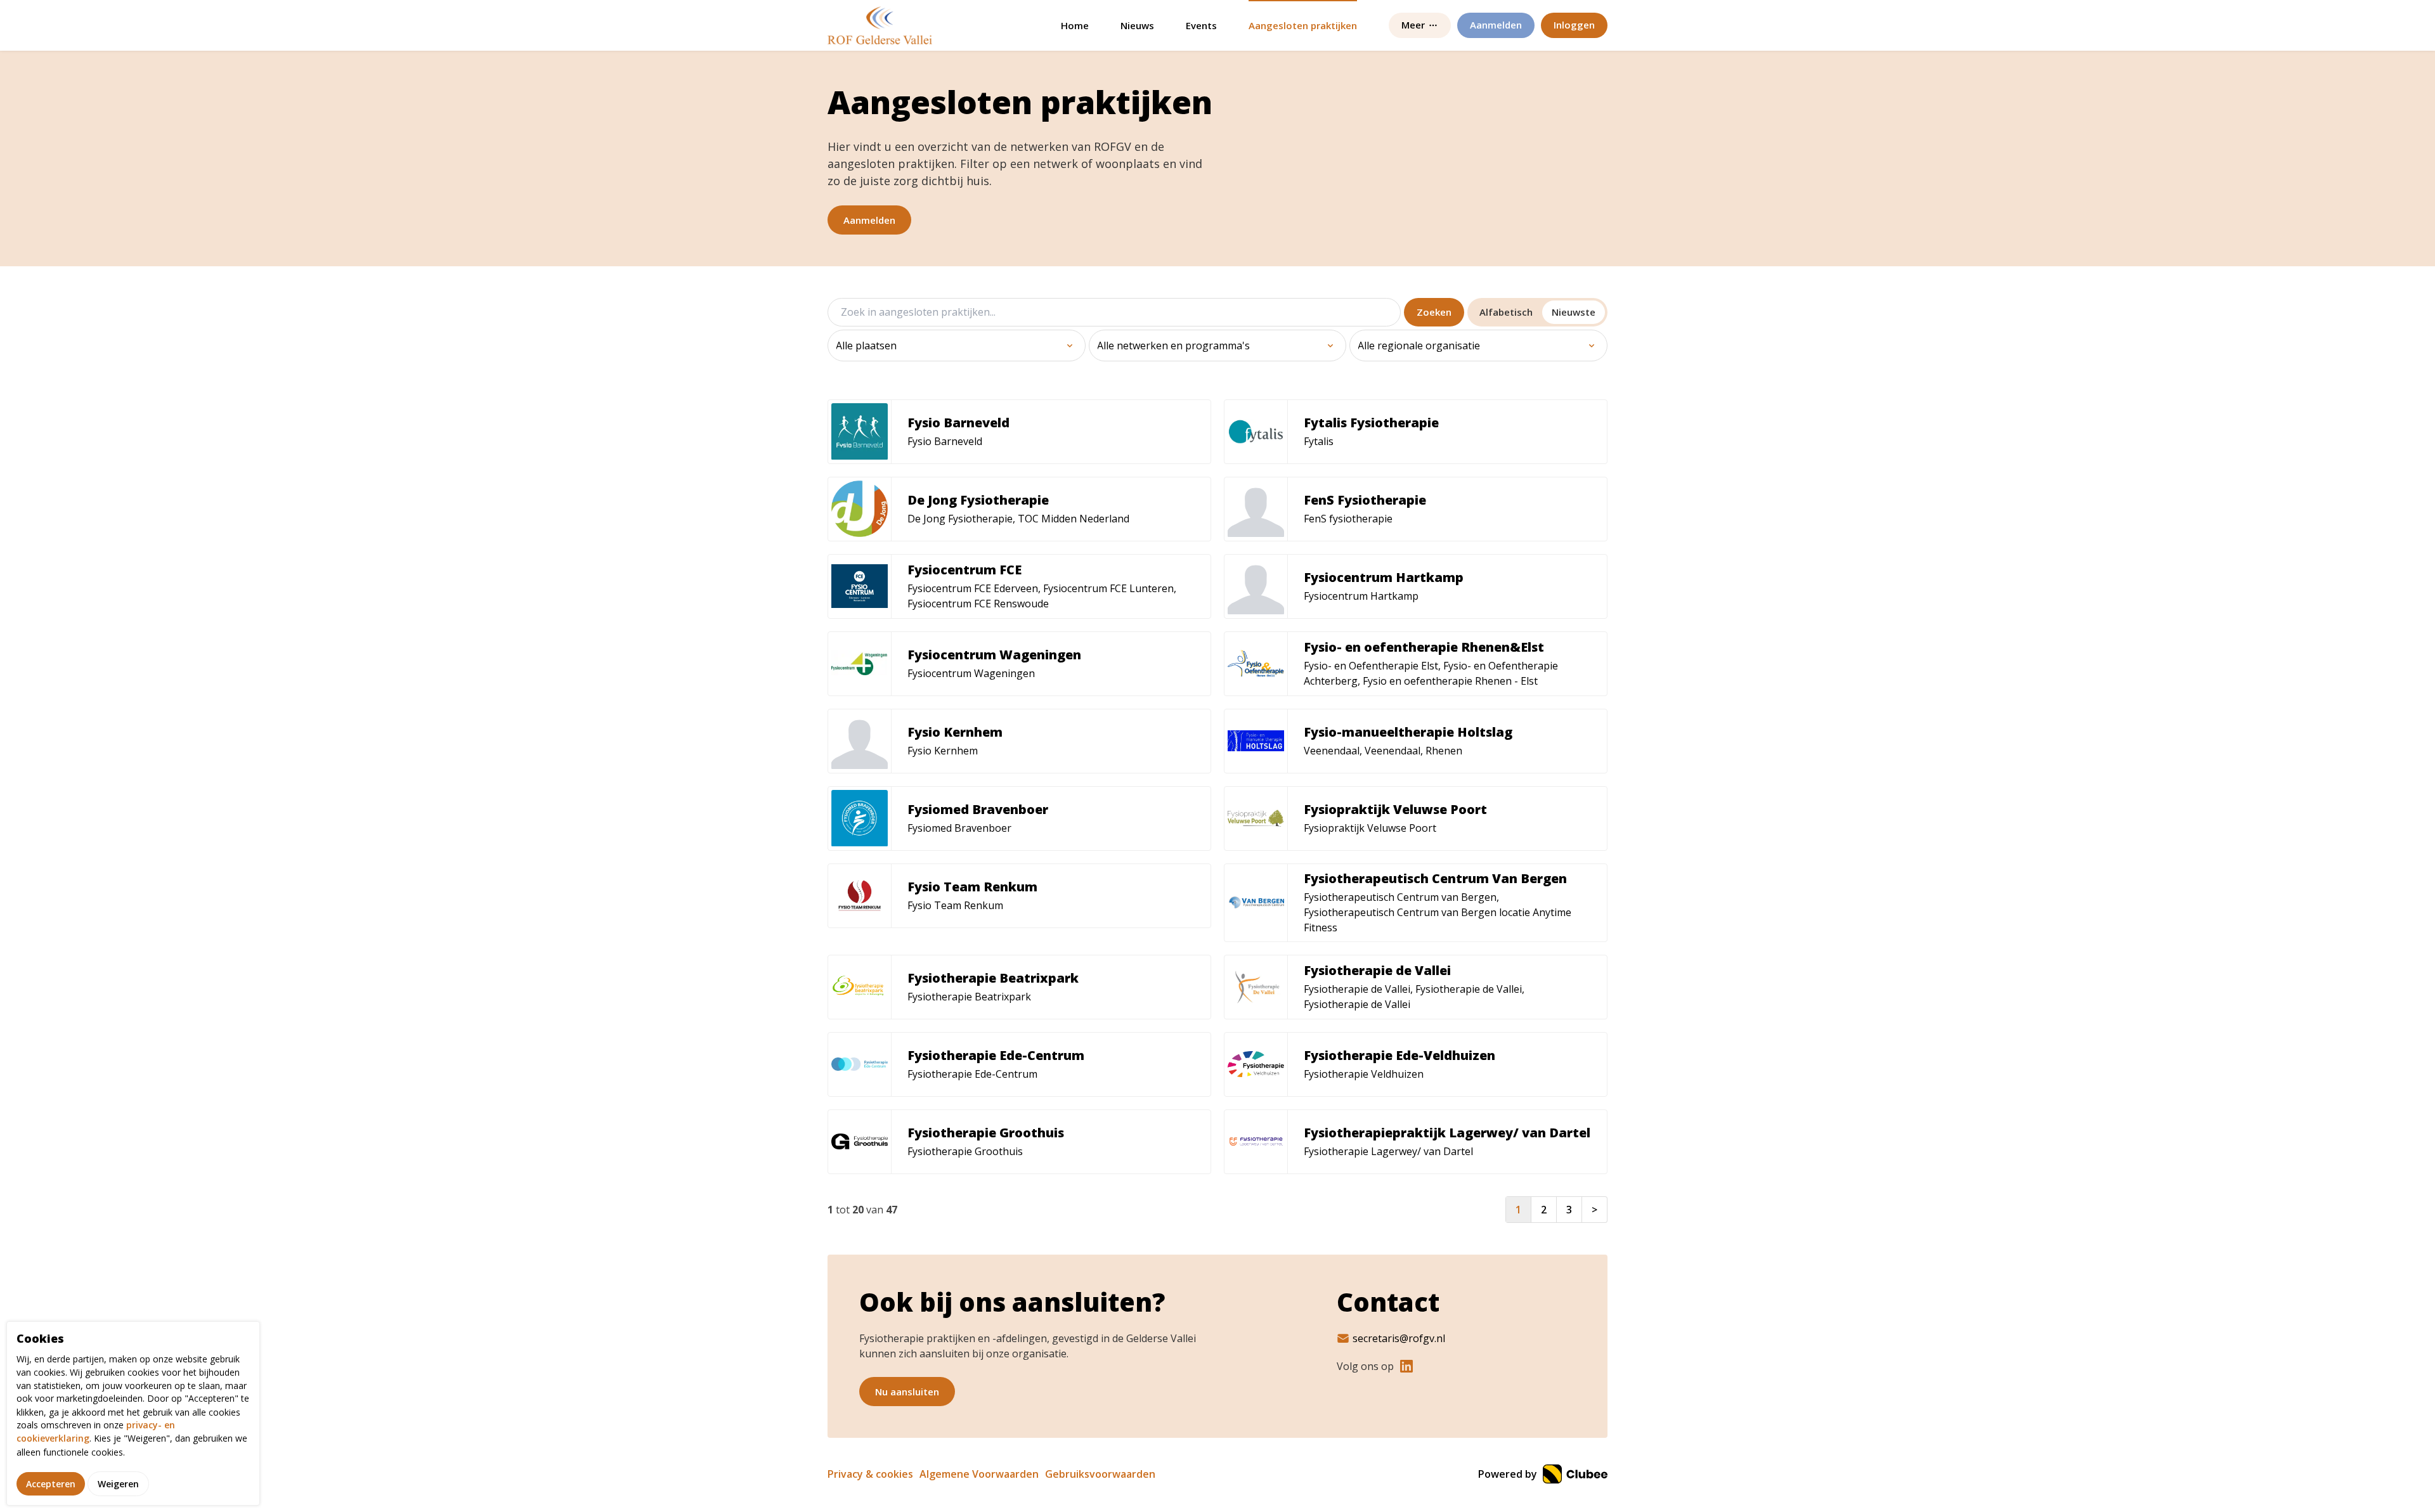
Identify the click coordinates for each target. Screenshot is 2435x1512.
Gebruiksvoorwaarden (1100, 1474)
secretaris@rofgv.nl (1399, 1338)
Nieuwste (1574, 312)
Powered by (1509, 1474)
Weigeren (118, 1483)
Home (1075, 25)
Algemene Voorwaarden (979, 1474)
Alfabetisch (1506, 312)
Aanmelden (869, 220)
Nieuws (1137, 25)
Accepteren (51, 1483)
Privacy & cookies (870, 1474)
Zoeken (1434, 312)
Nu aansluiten (907, 1392)
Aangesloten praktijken (1303, 25)
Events (1201, 25)
